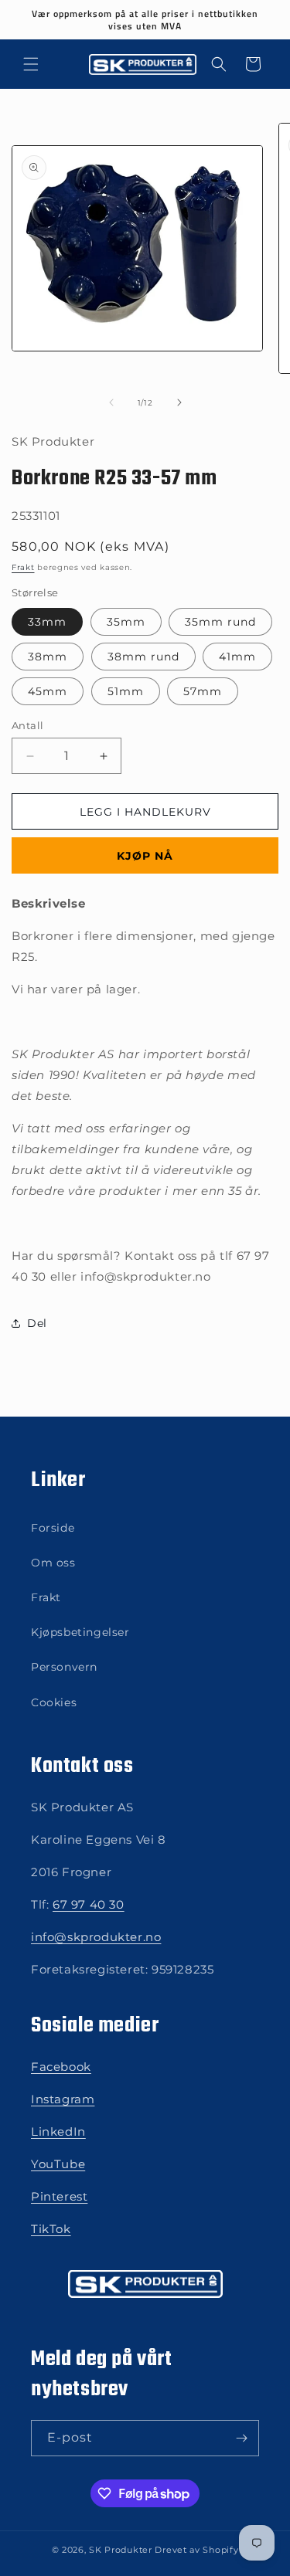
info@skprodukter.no (96, 1937)
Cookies (54, 1702)
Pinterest (59, 2196)
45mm (48, 691)
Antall (27, 725)
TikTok (51, 2229)
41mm (237, 657)
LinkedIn (58, 2131)
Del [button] (37, 1323)
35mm (126, 622)
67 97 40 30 (89, 1904)
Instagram (63, 2099)
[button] (31, 64)
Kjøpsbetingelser (80, 1632)
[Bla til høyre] (179, 402)
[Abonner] (241, 2438)
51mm (126, 691)
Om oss (53, 1563)
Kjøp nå (145, 856)
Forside (53, 1528)
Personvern (64, 1667)
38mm (48, 657)
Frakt (23, 567)
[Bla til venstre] (111, 402)
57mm (203, 691)
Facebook (61, 2067)
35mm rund (220, 622)
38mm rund (143, 657)
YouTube (58, 2164)
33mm (47, 622)
